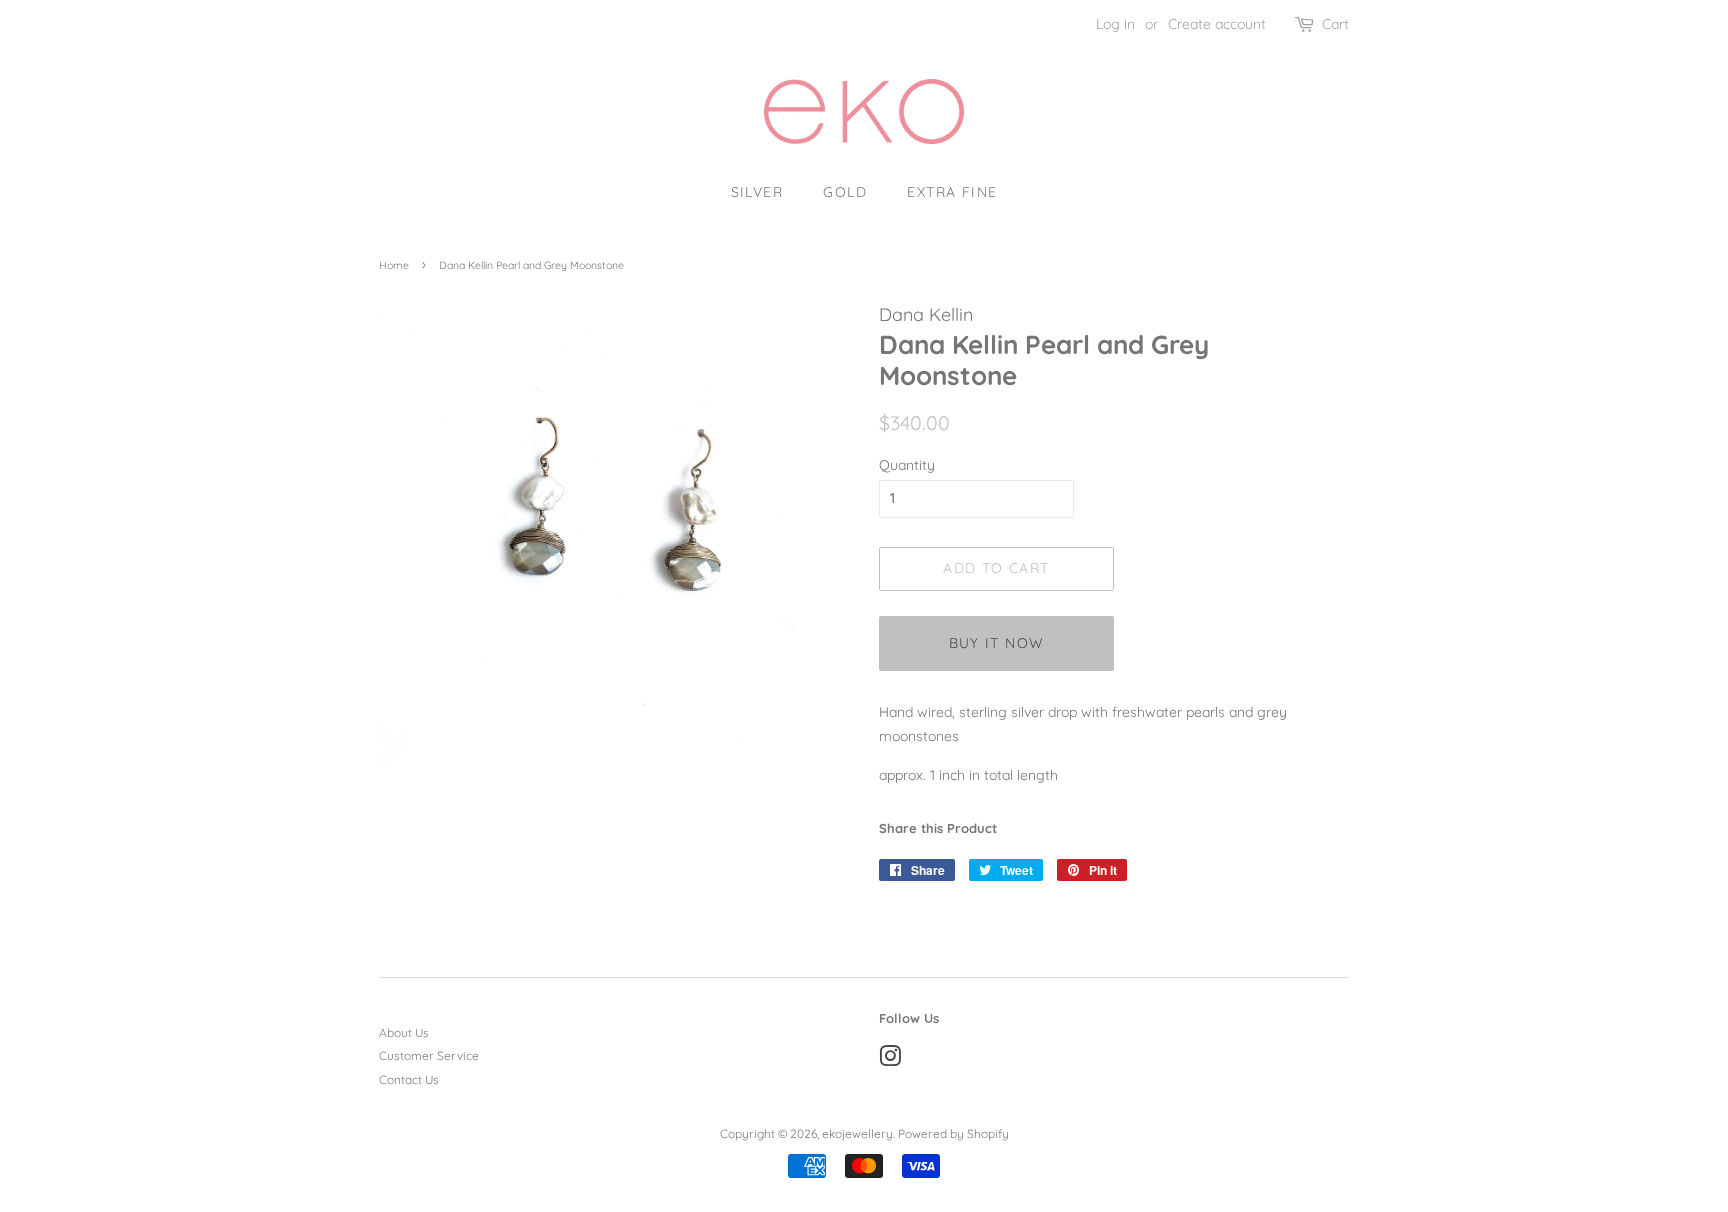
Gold (845, 192)
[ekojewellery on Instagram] (890, 1060)
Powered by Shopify (953, 1133)
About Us (404, 1032)
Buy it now (997, 643)
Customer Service (429, 1055)
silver (757, 192)
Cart (1335, 24)
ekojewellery (857, 1133)
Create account (1217, 24)
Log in (1115, 24)
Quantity (907, 465)
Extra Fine (952, 192)
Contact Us (409, 1079)
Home (394, 265)
